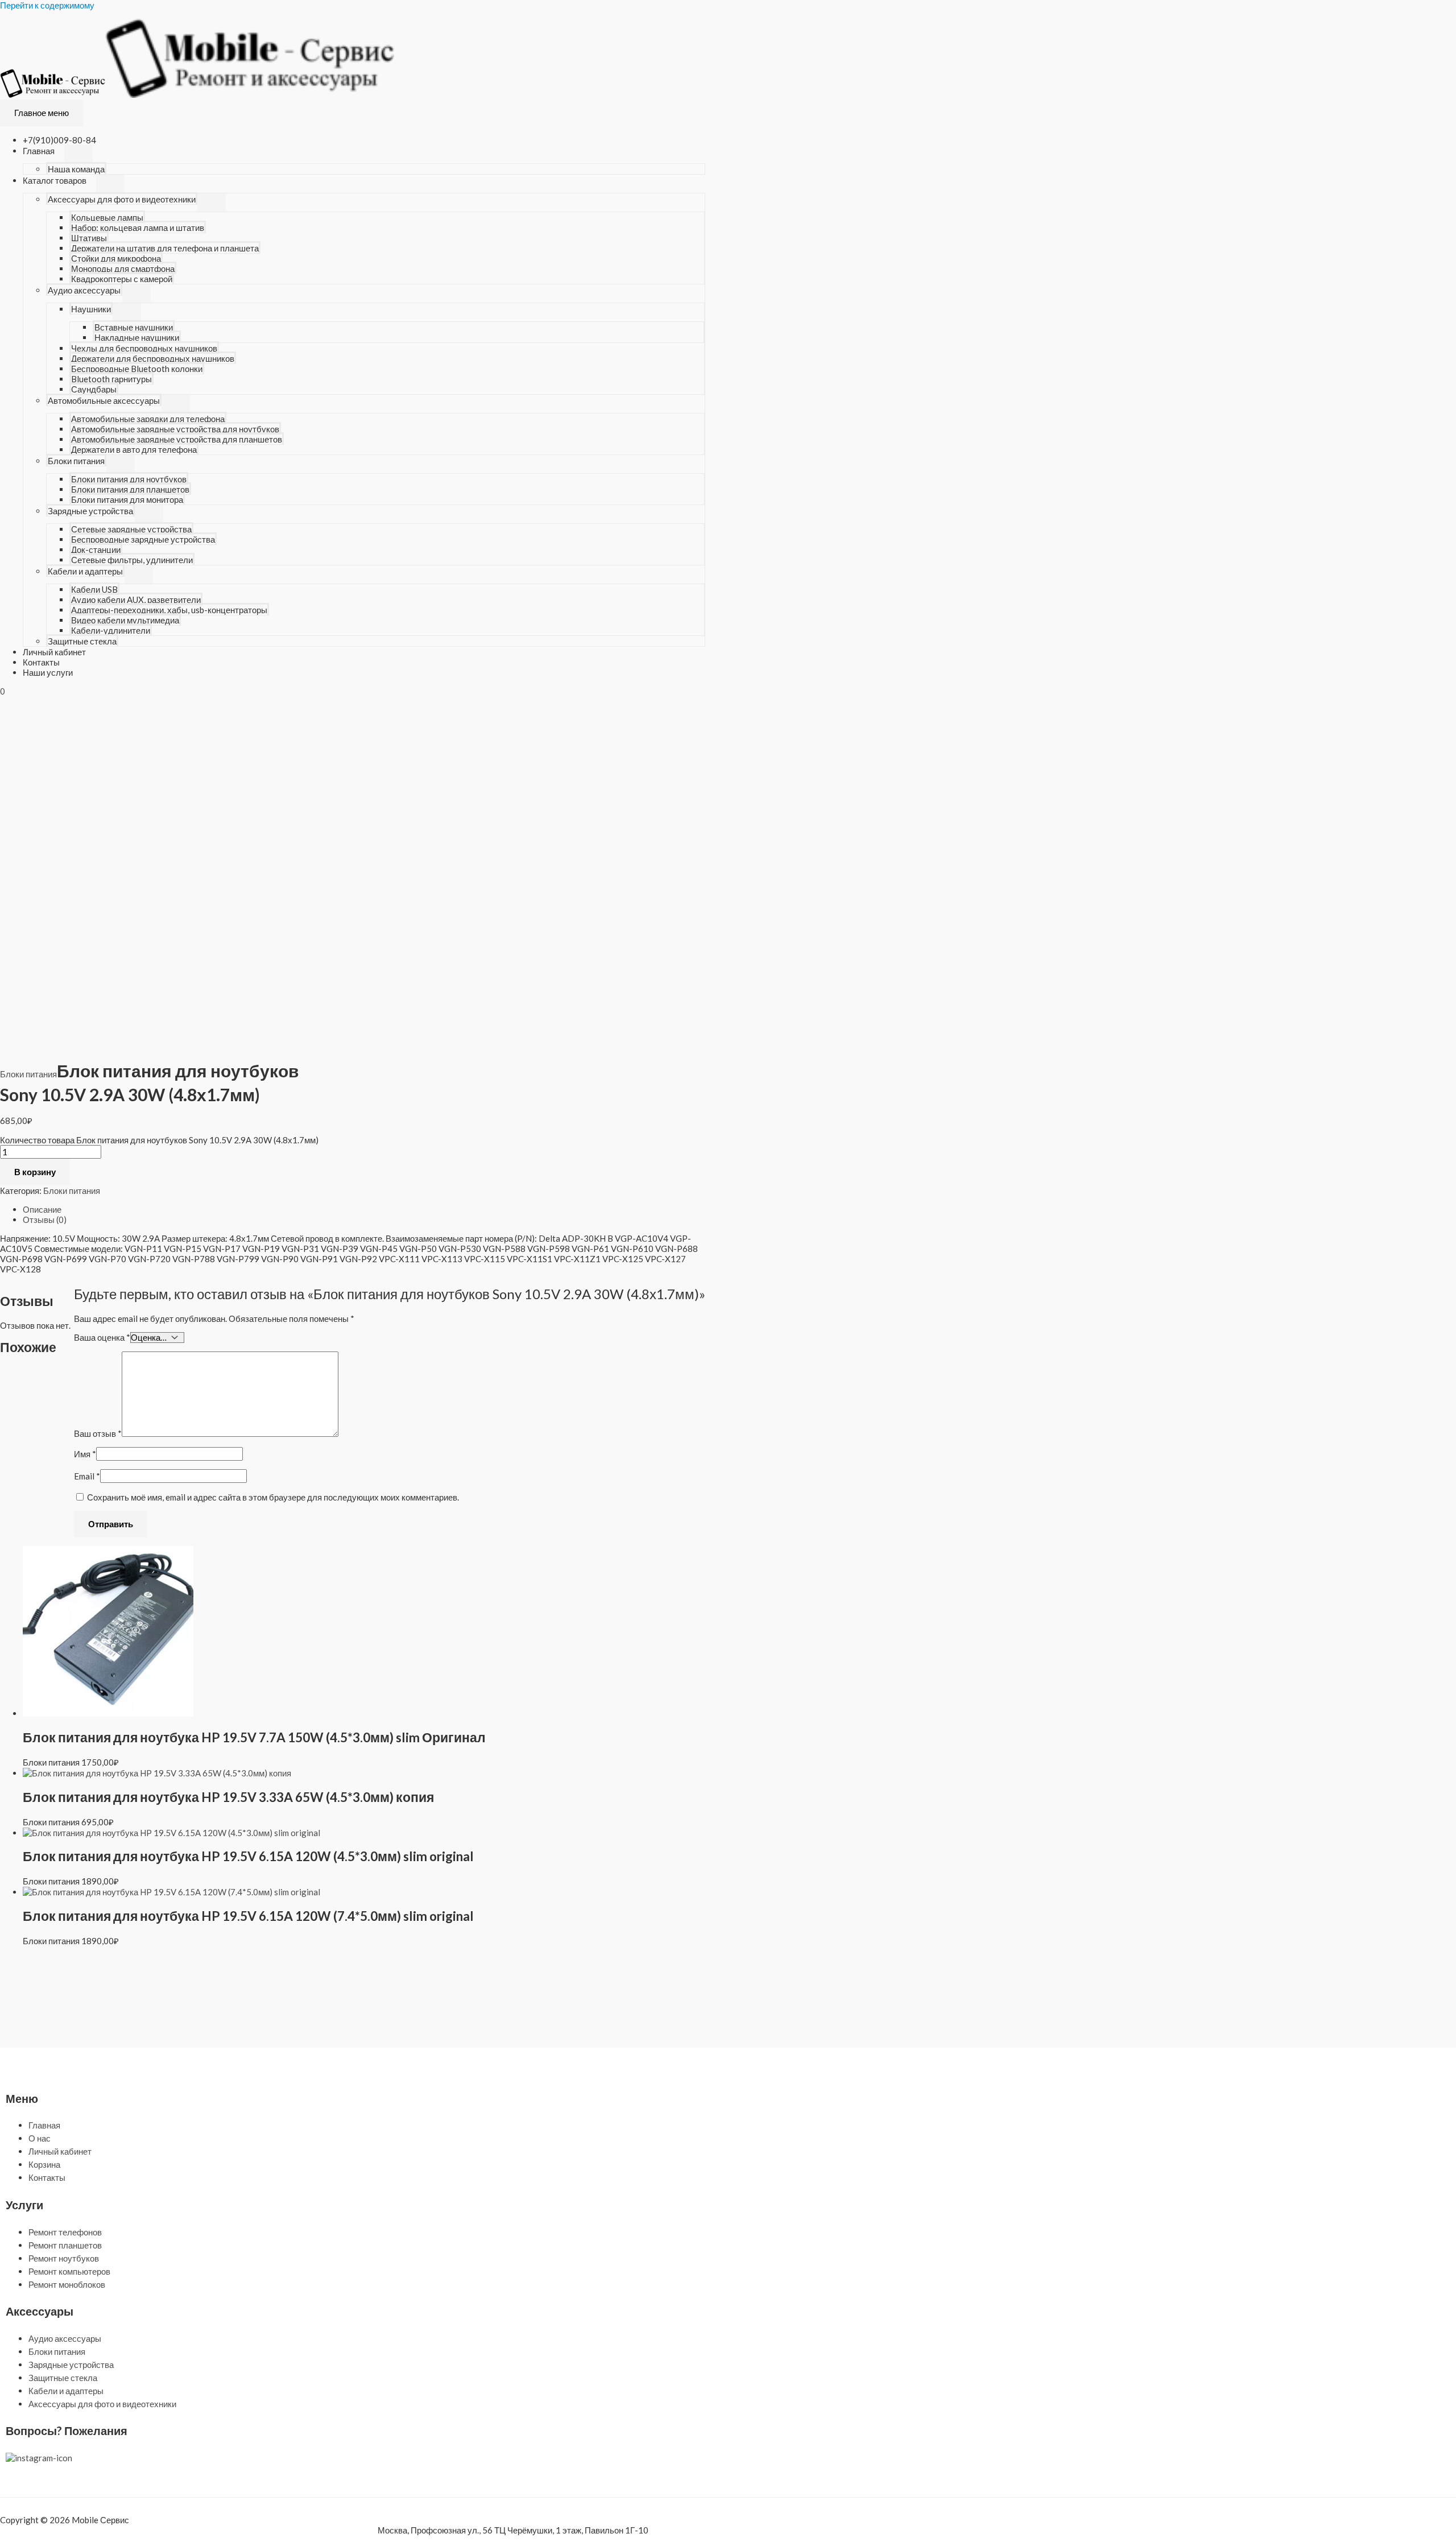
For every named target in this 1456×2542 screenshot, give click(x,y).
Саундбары (94, 389)
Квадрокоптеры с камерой (122, 279)
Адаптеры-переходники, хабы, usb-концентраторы (169, 610)
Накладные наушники (137, 337)
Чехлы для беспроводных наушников (144, 348)
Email (87, 1476)
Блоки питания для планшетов (130, 489)
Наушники (91, 309)
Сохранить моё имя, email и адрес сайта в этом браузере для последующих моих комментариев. (273, 1497)
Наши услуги (48, 672)
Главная (39, 151)
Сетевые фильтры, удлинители (132, 560)
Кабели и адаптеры (85, 571)
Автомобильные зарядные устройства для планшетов (177, 439)
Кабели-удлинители (111, 630)
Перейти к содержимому (47, 5)
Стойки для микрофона (116, 258)
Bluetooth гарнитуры (111, 379)
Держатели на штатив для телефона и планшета (165, 248)
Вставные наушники (134, 327)
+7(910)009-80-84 (59, 140)
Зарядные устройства (90, 511)
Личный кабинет (54, 652)
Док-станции (96, 549)
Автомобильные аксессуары (104, 400)
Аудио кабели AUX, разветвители (136, 600)
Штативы (89, 238)
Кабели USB (94, 589)
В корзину (35, 1172)
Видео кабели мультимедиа (125, 620)
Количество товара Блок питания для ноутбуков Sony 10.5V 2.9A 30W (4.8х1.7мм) (159, 1140)
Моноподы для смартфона (123, 268)
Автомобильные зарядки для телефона (148, 419)
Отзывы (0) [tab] (45, 1220)
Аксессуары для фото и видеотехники (122, 199)
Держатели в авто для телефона (134, 449)
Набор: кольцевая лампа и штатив (138, 228)
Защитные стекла (82, 641)
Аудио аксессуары (84, 290)
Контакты (41, 662)
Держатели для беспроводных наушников (153, 358)
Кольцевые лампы (107, 217)
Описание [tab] (42, 1209)
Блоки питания (76, 461)
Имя (85, 1454)
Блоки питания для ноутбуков (129, 479)
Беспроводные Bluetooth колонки (137, 369)
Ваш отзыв (98, 1433)
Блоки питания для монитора (127, 499)
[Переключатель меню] (78, 154)
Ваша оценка (102, 1337)
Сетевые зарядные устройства (131, 529)
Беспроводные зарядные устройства (143, 539)
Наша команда (76, 169)
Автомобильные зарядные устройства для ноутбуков (175, 429)
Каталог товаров (55, 180)
